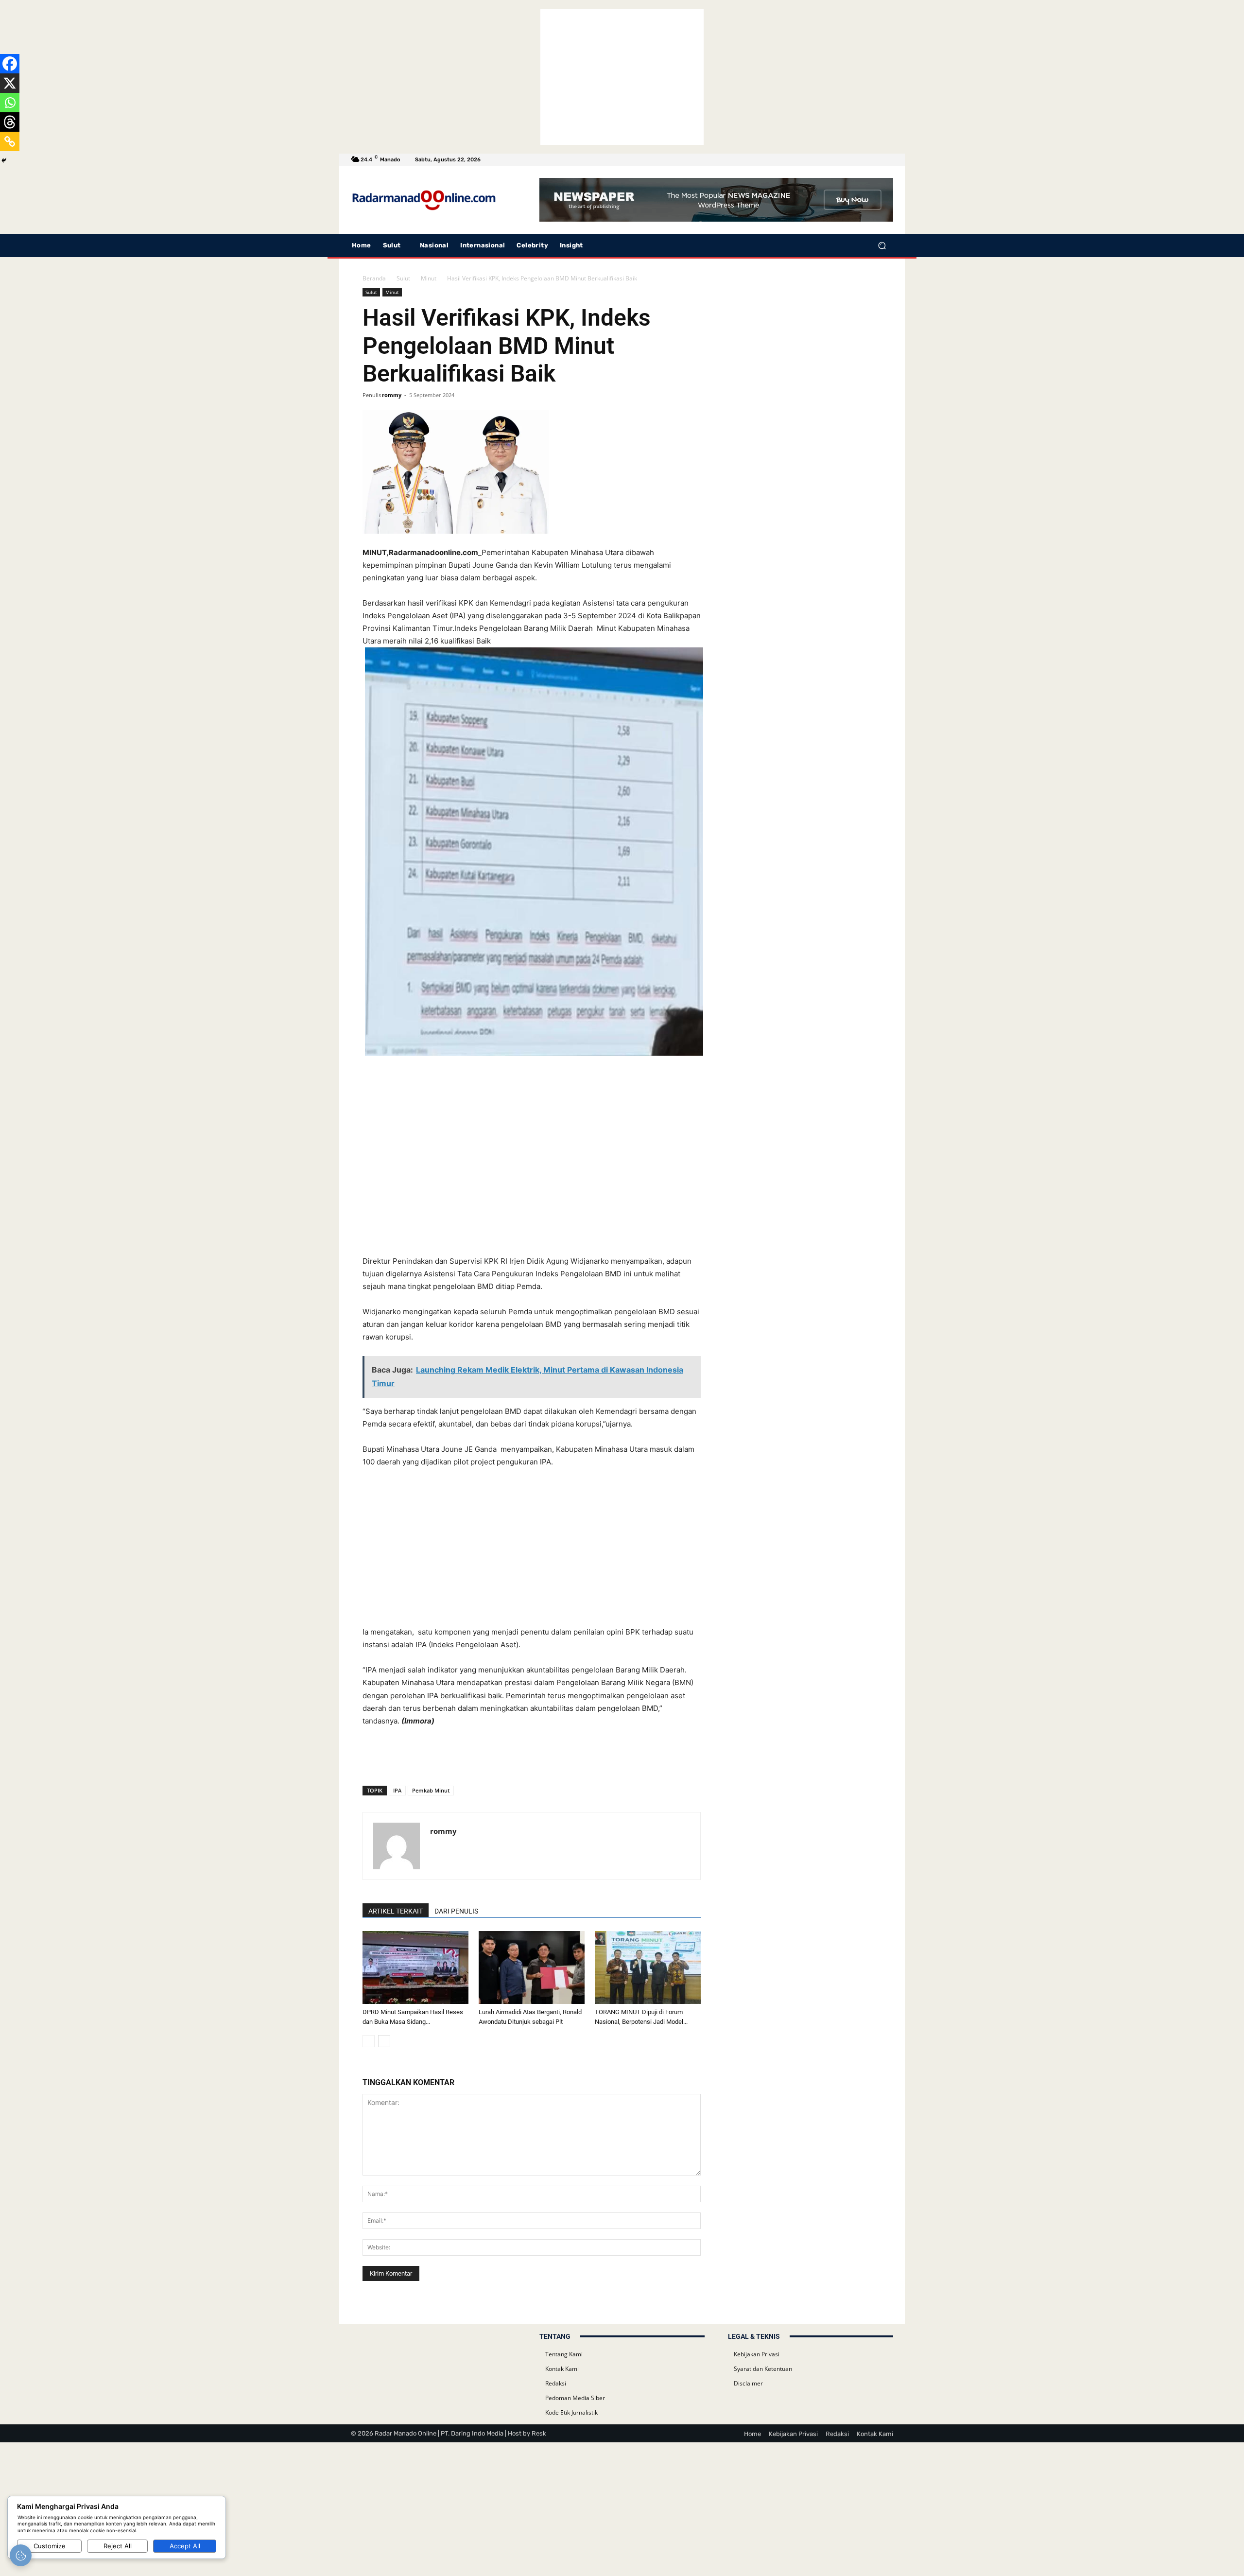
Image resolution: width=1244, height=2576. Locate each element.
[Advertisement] (622, 77)
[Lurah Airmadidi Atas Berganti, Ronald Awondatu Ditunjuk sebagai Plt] (532, 1967)
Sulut (403, 278)
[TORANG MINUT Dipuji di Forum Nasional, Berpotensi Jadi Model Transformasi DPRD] (648, 1967)
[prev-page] (369, 2041)
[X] (10, 83)
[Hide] (4, 160)
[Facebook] (10, 64)
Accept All (185, 2546)
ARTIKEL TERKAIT (396, 1911)
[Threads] (10, 122)
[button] (882, 246)
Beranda (374, 278)
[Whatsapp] (10, 103)
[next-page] (384, 2041)
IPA (397, 1790)
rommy (392, 395)
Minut (429, 278)
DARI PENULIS (456, 1911)
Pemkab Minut (431, 1790)
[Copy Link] (10, 141)
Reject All (118, 2546)
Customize (50, 2546)
